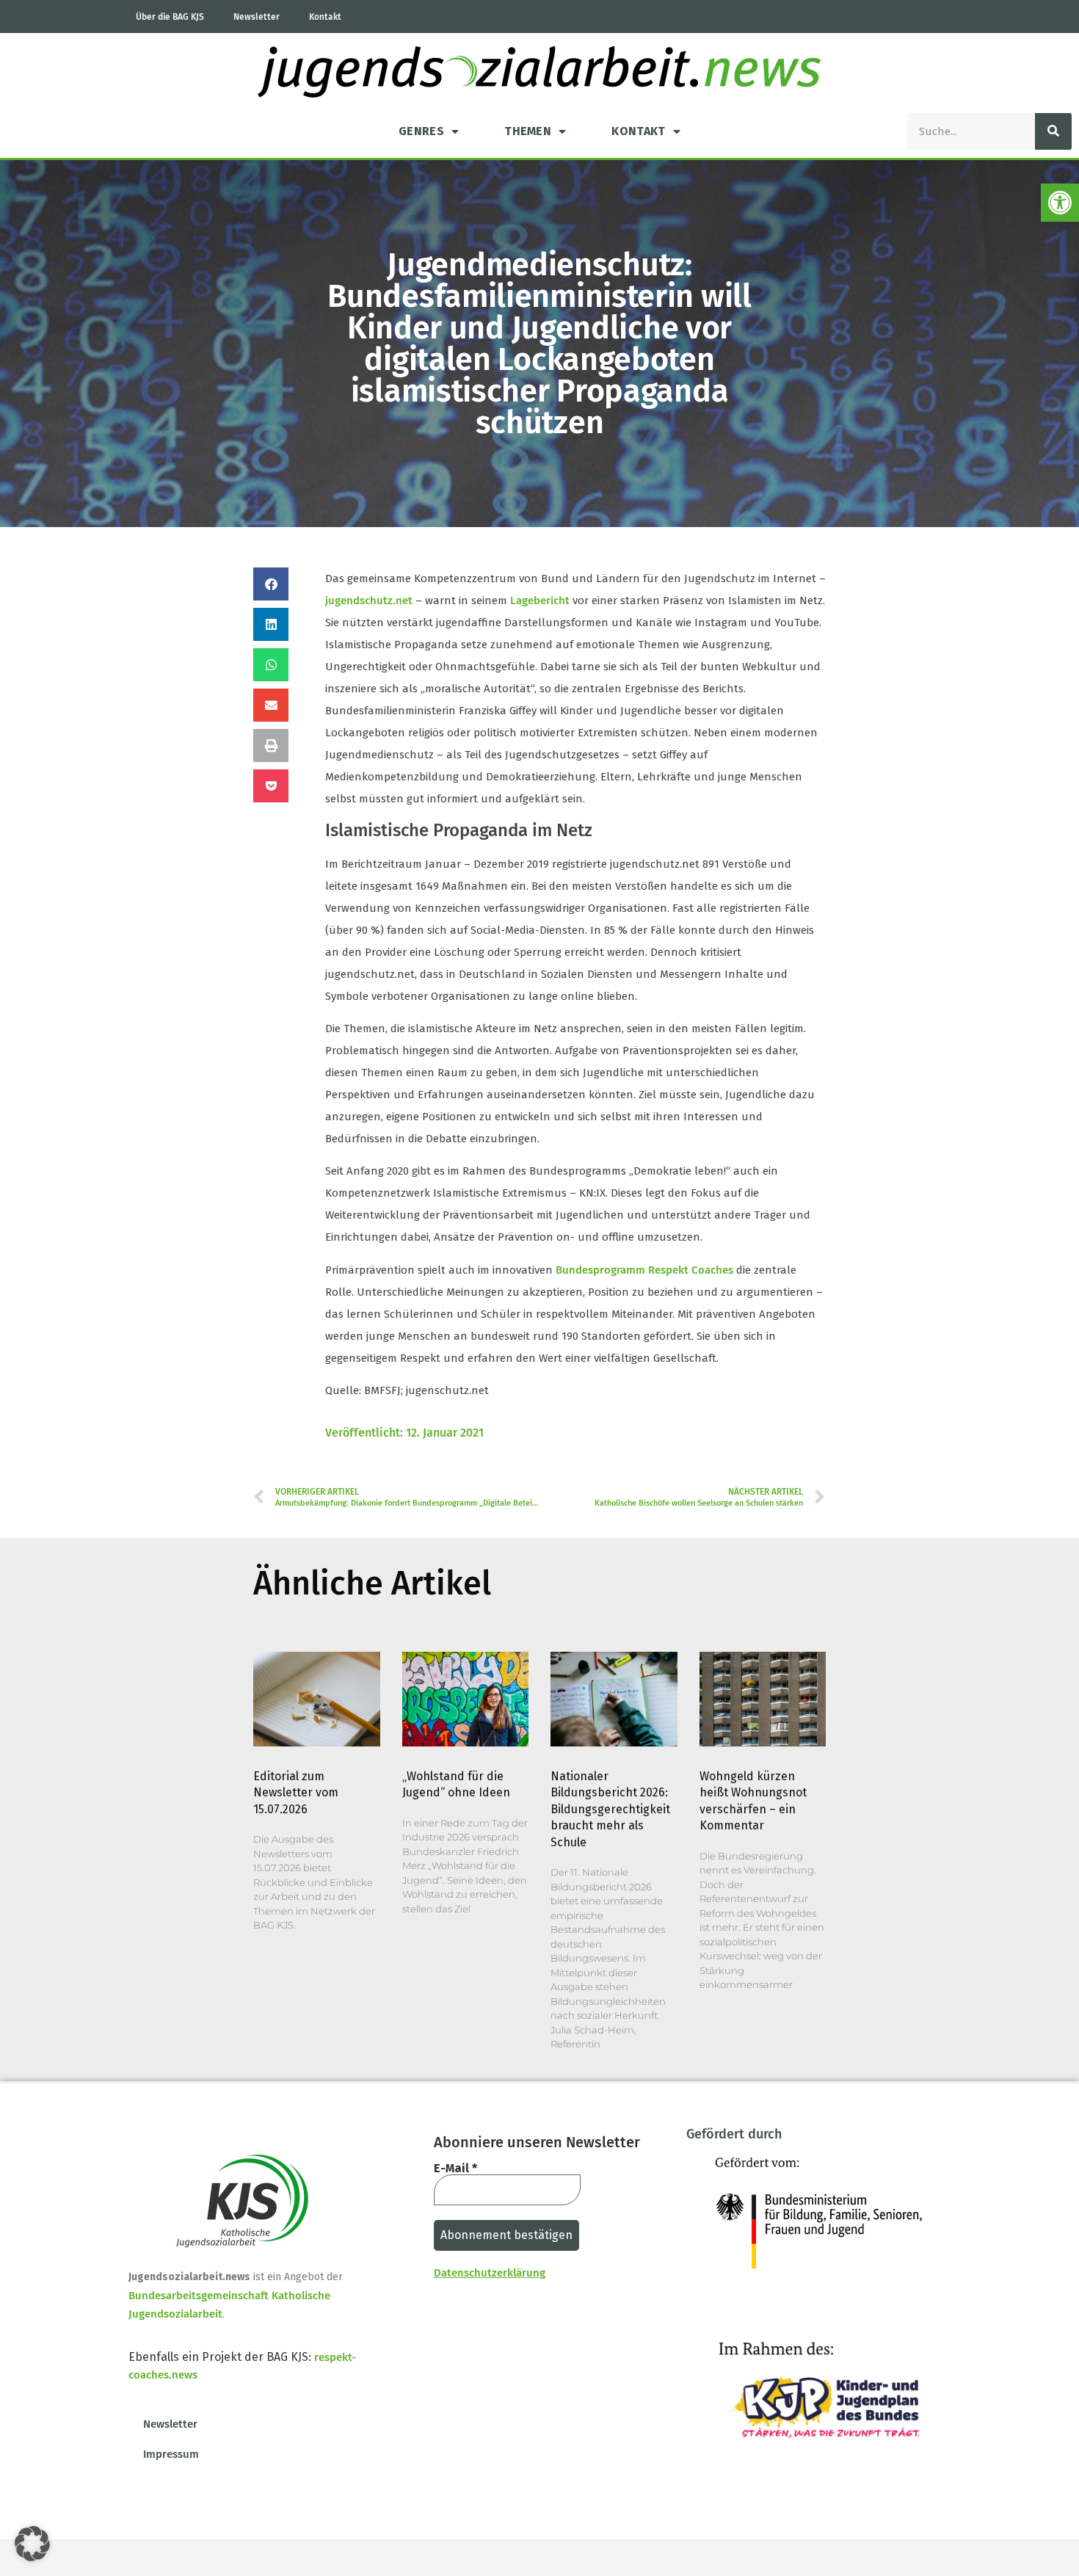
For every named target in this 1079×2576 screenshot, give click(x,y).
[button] (1060, 203)
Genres (421, 131)
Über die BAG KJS (170, 17)
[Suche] (1053, 131)
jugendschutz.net (369, 601)
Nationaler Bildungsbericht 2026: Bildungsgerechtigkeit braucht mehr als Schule (610, 1809)
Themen (528, 131)
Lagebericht (540, 601)
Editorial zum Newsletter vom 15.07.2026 (296, 1793)
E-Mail (455, 2169)
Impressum (171, 2454)
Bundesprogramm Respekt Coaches (644, 1270)
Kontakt (325, 17)
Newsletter (257, 17)
